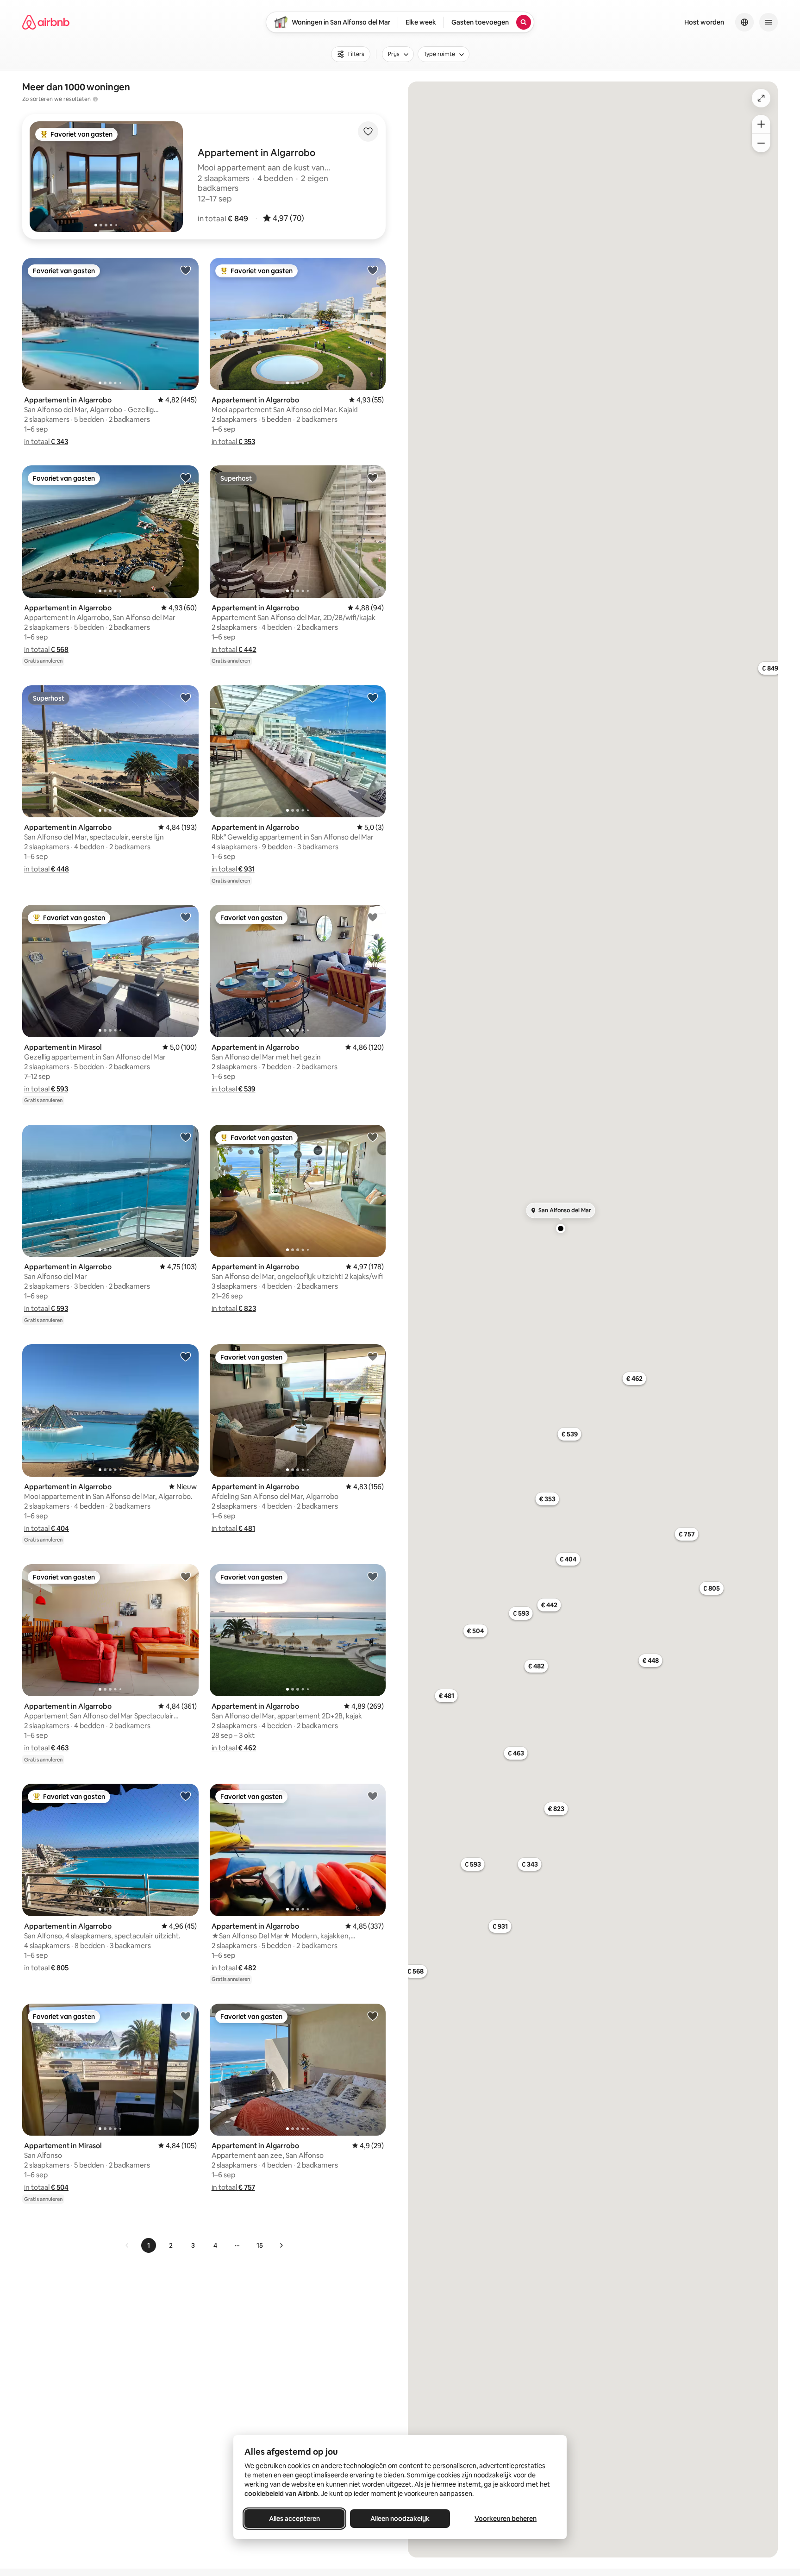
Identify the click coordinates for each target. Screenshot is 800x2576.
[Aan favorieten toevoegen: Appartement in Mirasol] (186, 917)
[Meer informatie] (95, 99)
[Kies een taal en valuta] (744, 22)
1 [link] (149, 2245)
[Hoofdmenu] (769, 22)
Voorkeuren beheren (506, 2519)
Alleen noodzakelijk (400, 2519)
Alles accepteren (294, 2519)
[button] (223, 219)
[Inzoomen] (761, 124)
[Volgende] (281, 2245)
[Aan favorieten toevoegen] (368, 132)
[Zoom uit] (761, 143)
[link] (127, 2245)
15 (260, 2245)
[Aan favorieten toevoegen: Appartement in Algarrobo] (186, 270)
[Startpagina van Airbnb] (46, 22)
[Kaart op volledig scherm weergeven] (761, 98)
